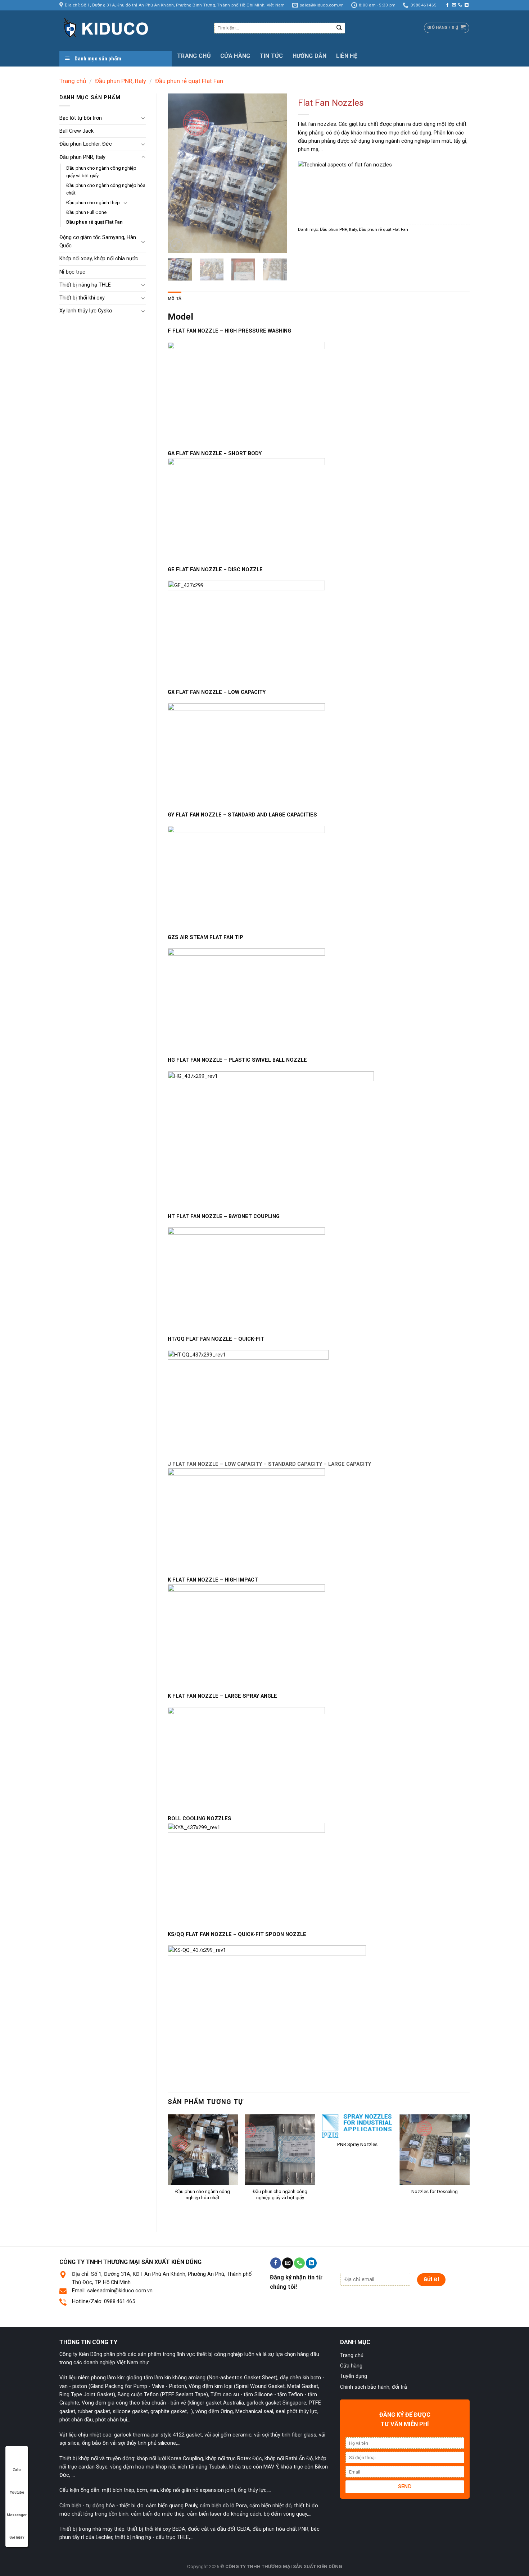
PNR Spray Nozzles (357, 2144)
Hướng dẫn (310, 56)
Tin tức (272, 56)
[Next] (276, 173)
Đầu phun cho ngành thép (93, 203)
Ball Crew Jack (76, 131)
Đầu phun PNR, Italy (121, 81)
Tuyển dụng (354, 2376)
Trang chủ (194, 56)
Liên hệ (347, 56)
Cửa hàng (235, 56)
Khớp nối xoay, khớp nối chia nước (99, 258)
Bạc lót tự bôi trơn (81, 118)
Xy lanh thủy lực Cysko (86, 311)
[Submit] (339, 28)
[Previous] (179, 173)
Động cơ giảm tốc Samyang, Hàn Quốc (98, 241)
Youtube (17, 2492)
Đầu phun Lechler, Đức (86, 144)
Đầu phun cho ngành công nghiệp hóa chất (106, 189)
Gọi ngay (17, 2537)
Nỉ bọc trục (72, 272)
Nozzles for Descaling (435, 2191)
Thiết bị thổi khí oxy (82, 298)
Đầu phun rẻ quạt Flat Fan (189, 81)
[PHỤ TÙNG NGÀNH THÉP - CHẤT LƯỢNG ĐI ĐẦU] (131, 28)
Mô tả (175, 298)
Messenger (17, 2515)
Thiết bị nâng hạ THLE (85, 285)
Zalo (17, 2470)
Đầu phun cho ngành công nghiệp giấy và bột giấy (101, 172)
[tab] (175, 299)
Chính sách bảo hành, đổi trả (374, 2387)
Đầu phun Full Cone (86, 212)
